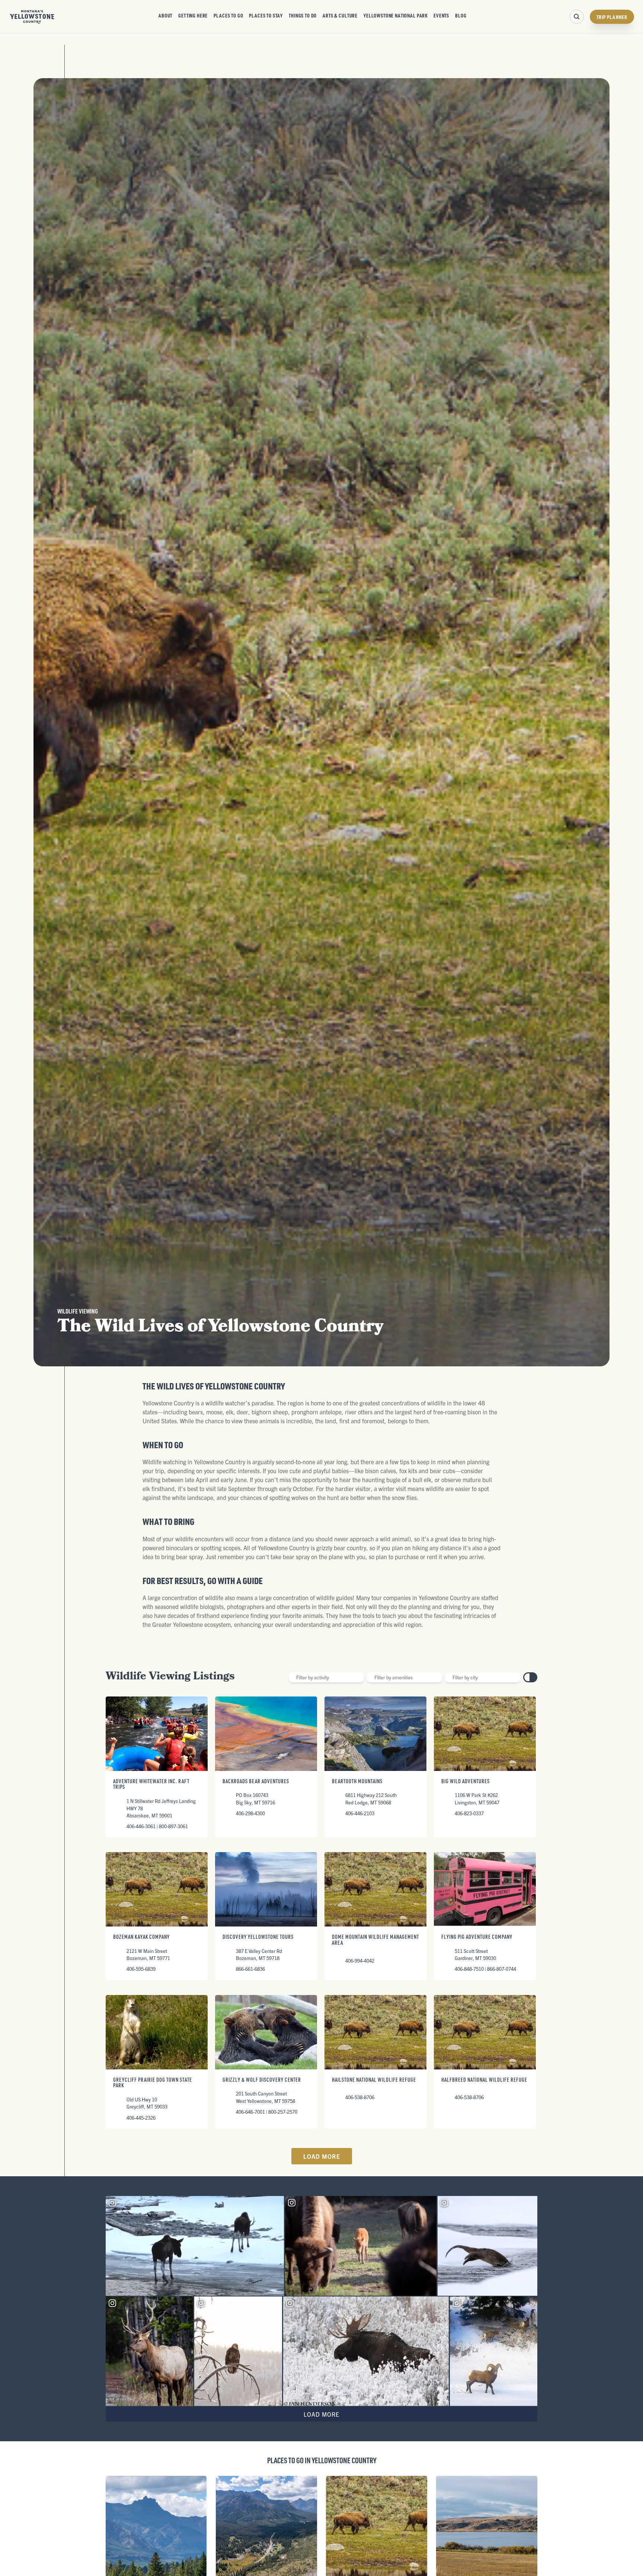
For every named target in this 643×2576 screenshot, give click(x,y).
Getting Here (193, 15)
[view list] (527, 1677)
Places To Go (228, 15)
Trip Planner (612, 17)
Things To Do (303, 15)
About (165, 15)
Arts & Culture (340, 15)
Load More (322, 2156)
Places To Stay (266, 15)
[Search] (577, 17)
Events (441, 15)
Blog (461, 15)
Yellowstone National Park (396, 15)
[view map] (534, 1677)
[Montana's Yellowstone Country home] (32, 17)
